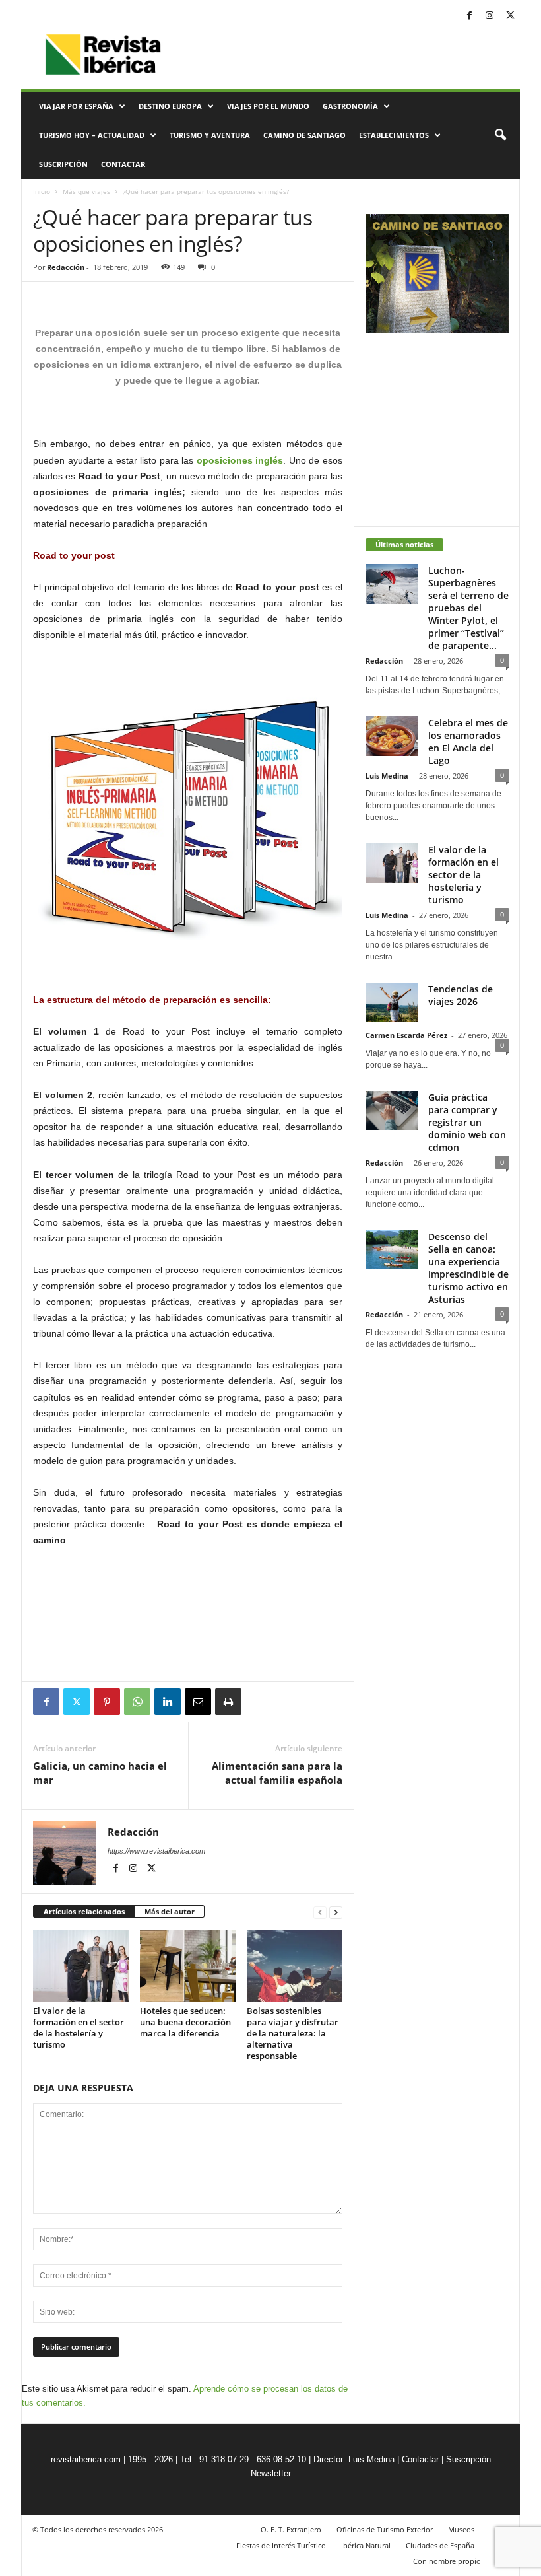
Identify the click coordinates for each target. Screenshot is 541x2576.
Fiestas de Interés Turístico (281, 2545)
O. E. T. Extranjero (291, 2529)
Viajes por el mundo (268, 106)
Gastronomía (350, 106)
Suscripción (63, 164)
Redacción (66, 267)
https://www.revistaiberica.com (156, 1851)
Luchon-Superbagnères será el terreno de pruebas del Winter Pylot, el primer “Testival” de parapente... (468, 608)
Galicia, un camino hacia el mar (100, 1773)
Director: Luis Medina (354, 2459)
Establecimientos (394, 135)
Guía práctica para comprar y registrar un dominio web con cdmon (467, 1122)
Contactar (123, 164)
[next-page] (336, 1912)
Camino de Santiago (304, 135)
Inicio (42, 191)
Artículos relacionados (84, 1911)
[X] (510, 16)
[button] (500, 135)
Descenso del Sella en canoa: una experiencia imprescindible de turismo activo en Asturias (468, 1268)
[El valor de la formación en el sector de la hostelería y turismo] (81, 1965)
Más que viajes (86, 191)
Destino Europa (170, 106)
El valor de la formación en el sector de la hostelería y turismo (79, 2028)
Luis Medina (387, 776)
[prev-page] (320, 1912)
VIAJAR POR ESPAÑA (76, 106)
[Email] (198, 1702)
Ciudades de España (440, 2545)
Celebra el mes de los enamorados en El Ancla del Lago (468, 742)
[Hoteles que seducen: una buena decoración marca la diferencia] (188, 1965)
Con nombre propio (447, 2561)
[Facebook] (469, 16)
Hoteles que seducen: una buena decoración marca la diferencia (185, 2022)
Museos (461, 2529)
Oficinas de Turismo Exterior (385, 2529)
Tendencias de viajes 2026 (461, 995)
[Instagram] (490, 16)
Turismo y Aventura (210, 135)
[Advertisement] (188, 1647)
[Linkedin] (168, 1702)
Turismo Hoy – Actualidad (92, 135)
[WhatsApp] (137, 1702)
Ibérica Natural (366, 2545)
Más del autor (170, 1911)
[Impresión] (228, 1702)
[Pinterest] (107, 1702)
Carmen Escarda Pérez (406, 1035)
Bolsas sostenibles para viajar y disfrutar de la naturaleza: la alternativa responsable (293, 2033)
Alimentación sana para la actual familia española (277, 1773)
